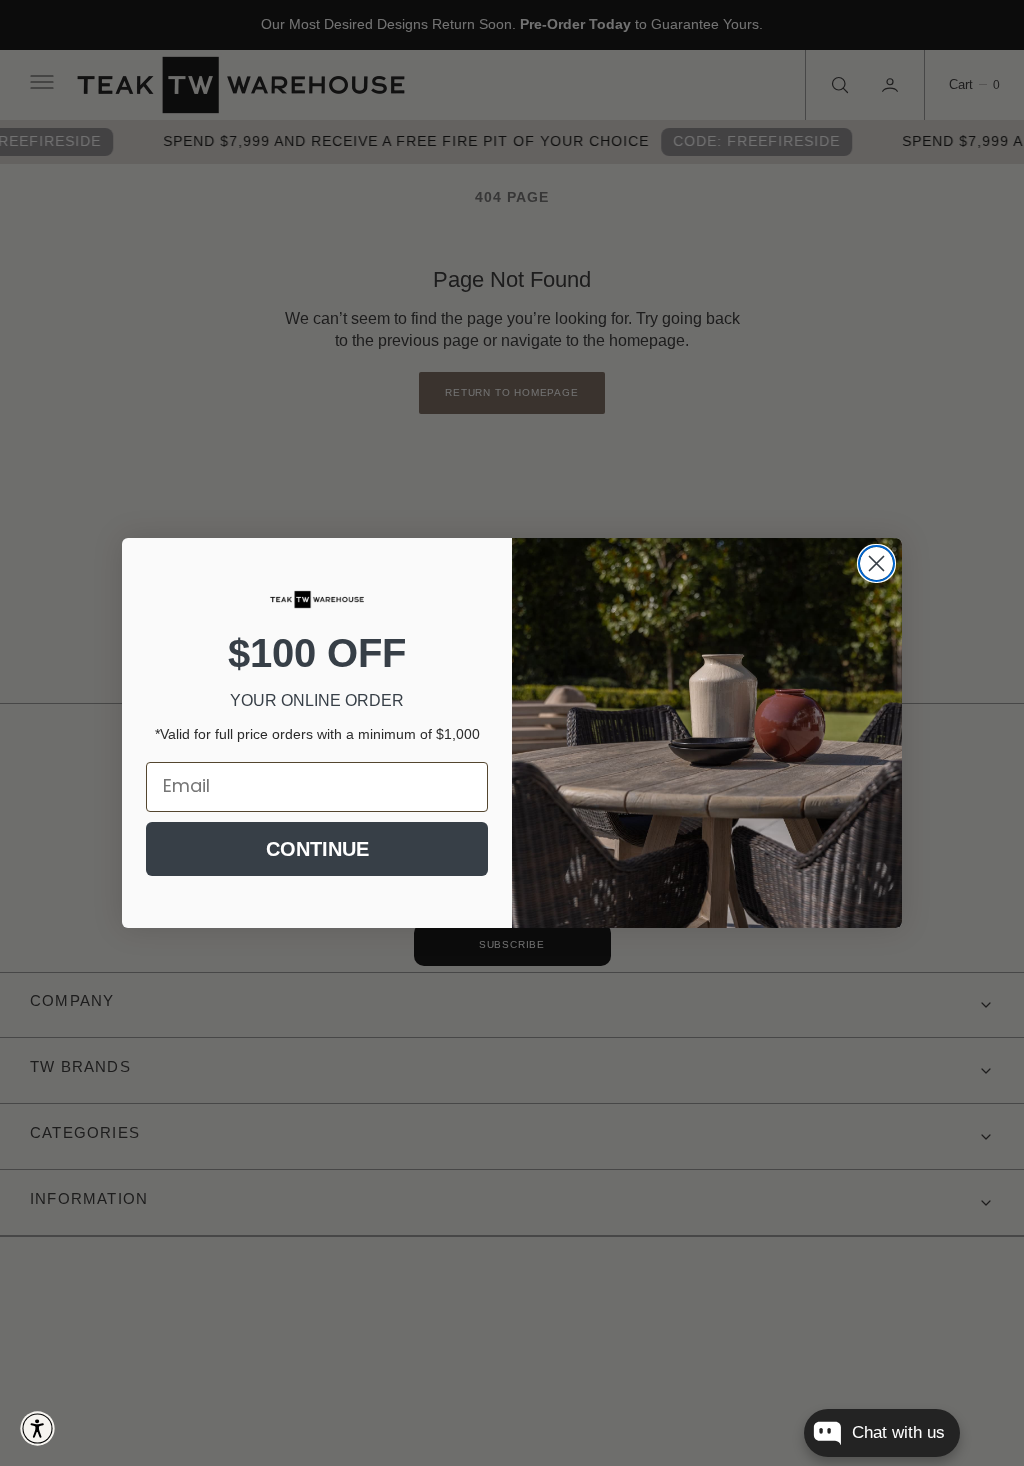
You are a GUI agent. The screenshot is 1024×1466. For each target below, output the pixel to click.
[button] (37, 1428)
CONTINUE (317, 849)
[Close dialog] (876, 563)
